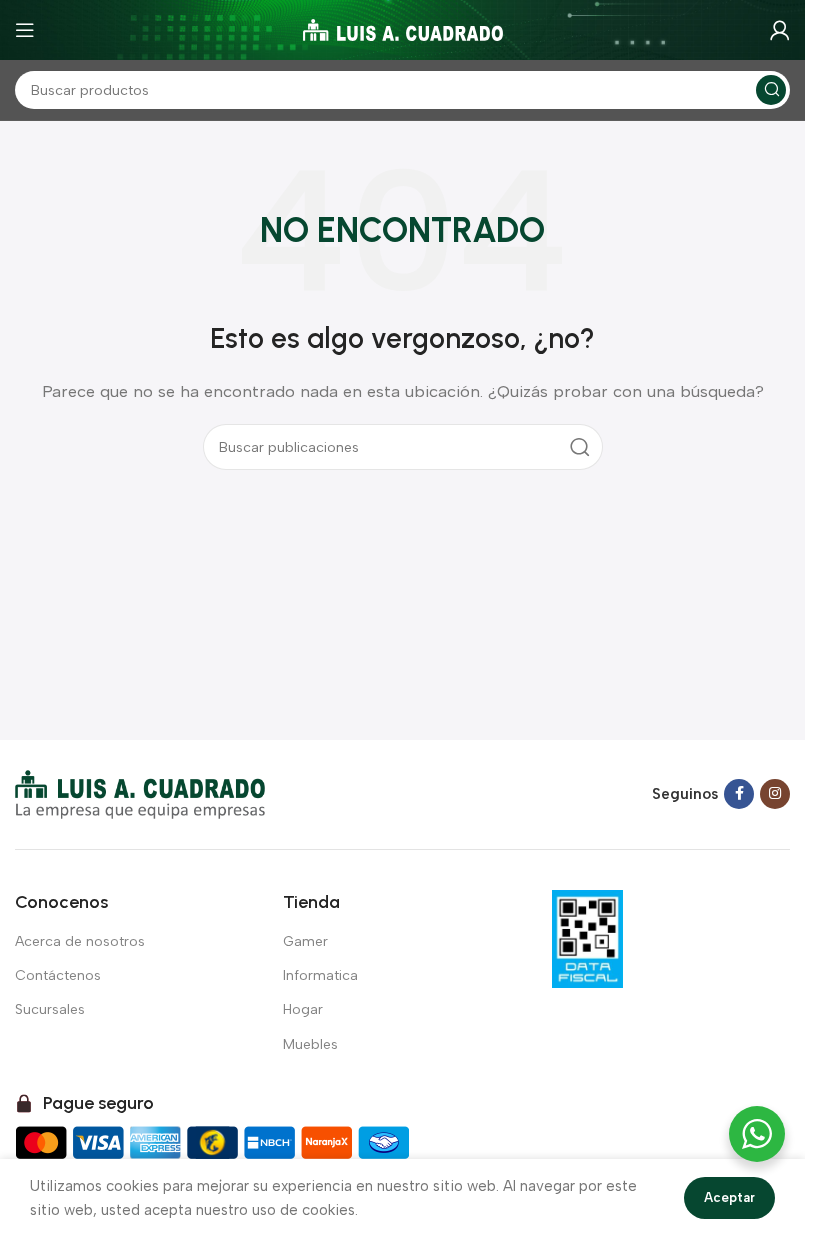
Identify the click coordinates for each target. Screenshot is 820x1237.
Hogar (303, 1009)
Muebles (310, 1044)
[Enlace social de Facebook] (739, 794)
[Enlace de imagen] (140, 793)
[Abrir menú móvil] (25, 30)
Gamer (305, 941)
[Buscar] (771, 90)
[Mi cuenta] (780, 30)
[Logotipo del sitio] (403, 29)
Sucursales (50, 1009)
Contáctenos (58, 975)
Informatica (320, 975)
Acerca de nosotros (80, 941)
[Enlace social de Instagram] (775, 794)
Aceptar (729, 1197)
